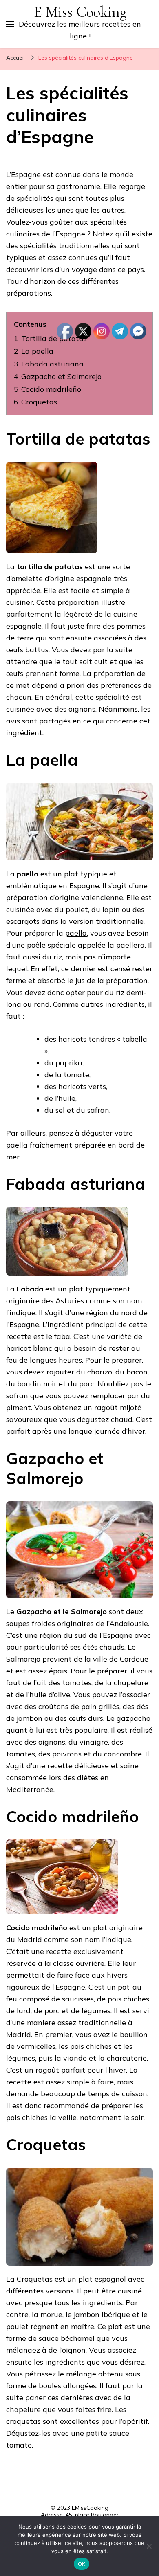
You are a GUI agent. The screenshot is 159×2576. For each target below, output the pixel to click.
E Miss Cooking (80, 12)
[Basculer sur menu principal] (10, 24)
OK (82, 2564)
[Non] (149, 2546)
